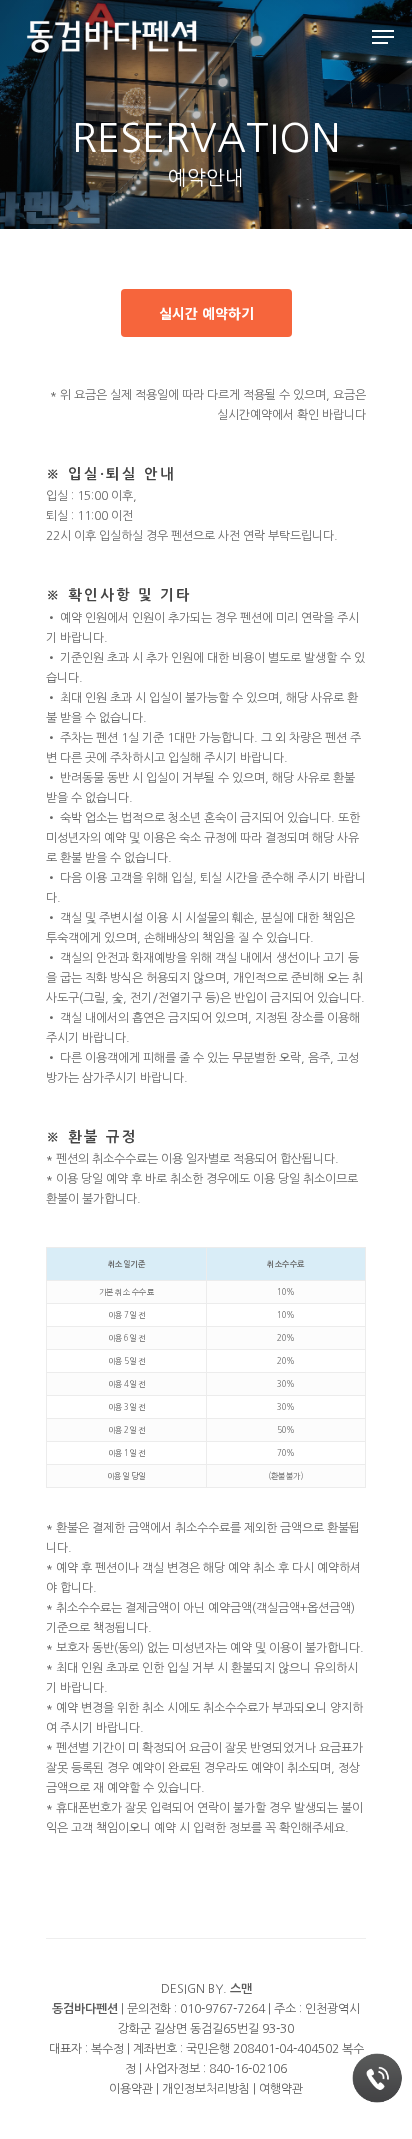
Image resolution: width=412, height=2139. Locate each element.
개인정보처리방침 (206, 2089)
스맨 (241, 1989)
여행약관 (281, 2089)
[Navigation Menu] (383, 37)
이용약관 (131, 2089)
